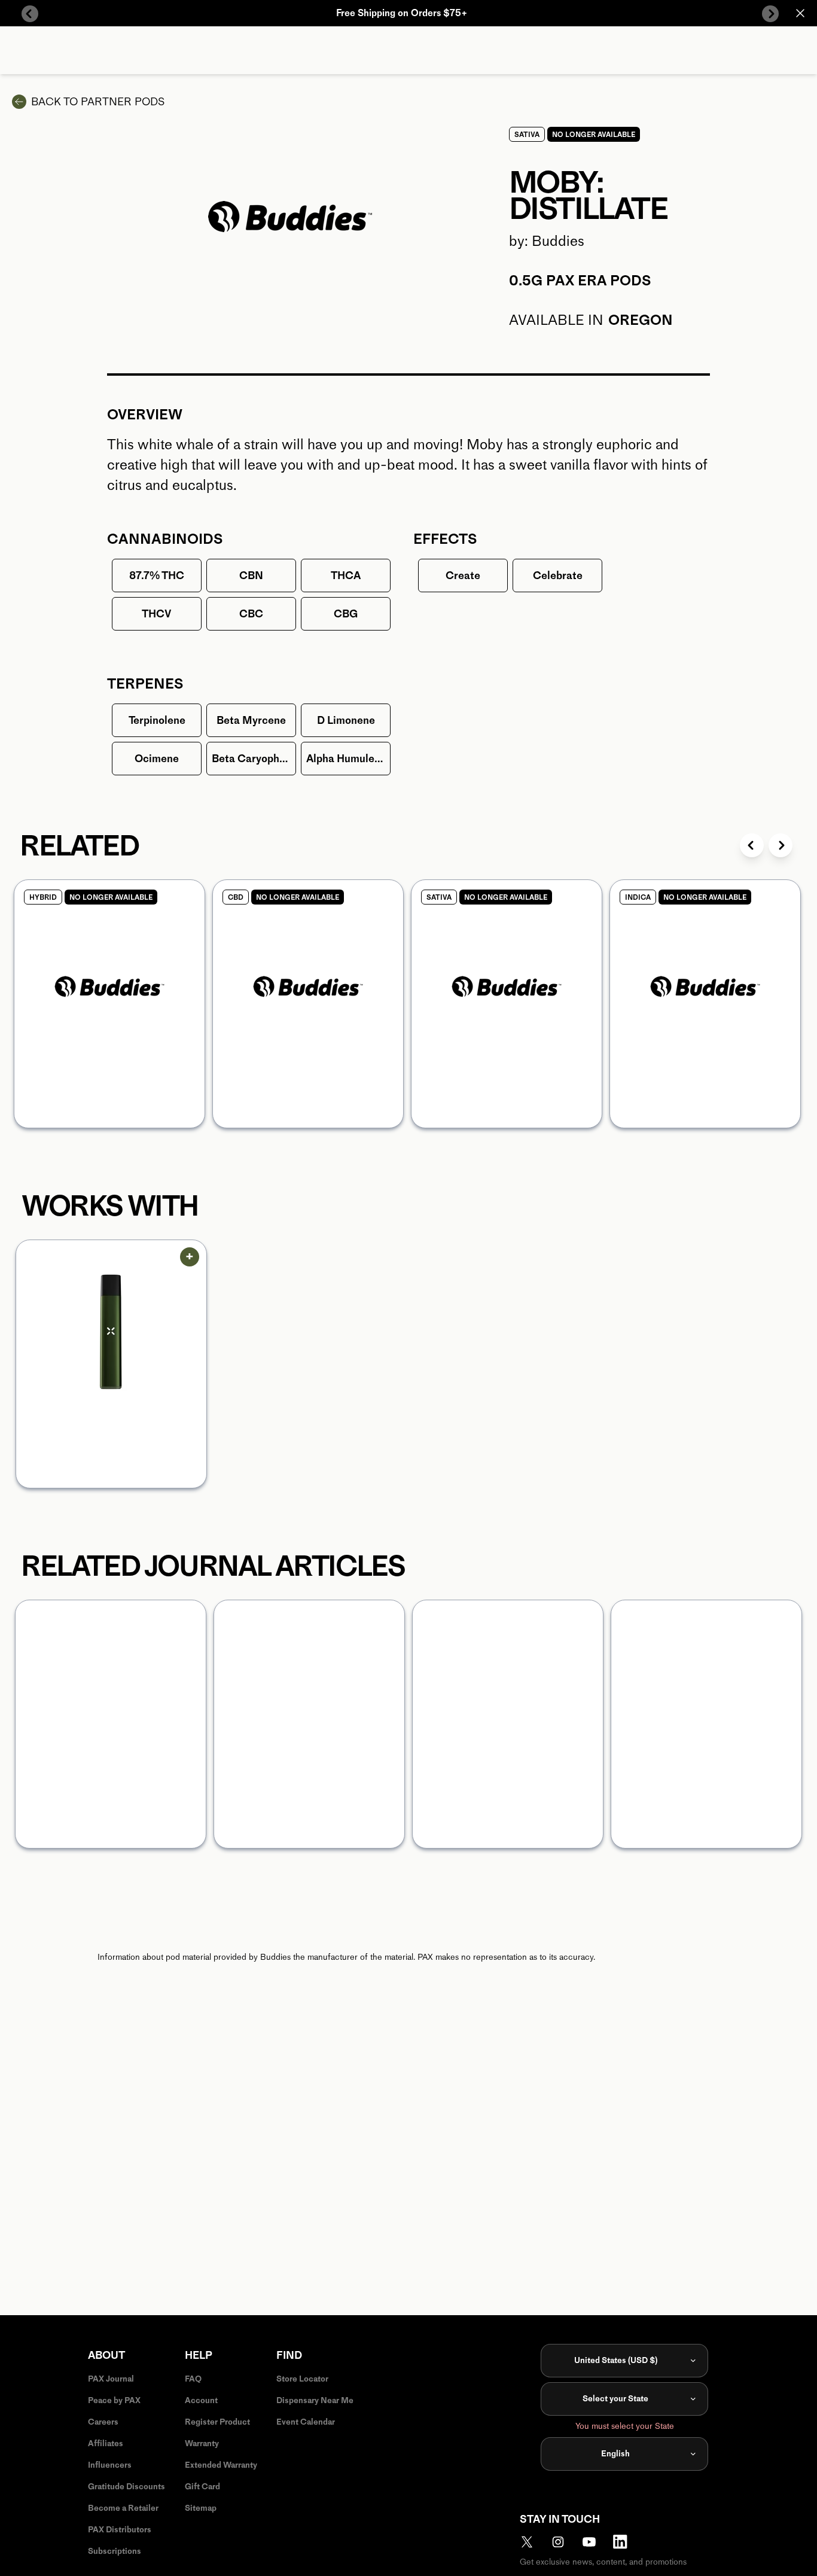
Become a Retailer (123, 2508)
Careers (103, 2422)
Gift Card (202, 2487)
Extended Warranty (221, 2465)
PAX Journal (111, 2379)
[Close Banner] (800, 13)
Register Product (217, 2422)
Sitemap (201, 2508)
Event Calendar (306, 2422)
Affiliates (106, 2443)
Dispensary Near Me (315, 2400)
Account (201, 2400)
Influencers (110, 2465)
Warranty (202, 2443)
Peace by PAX (114, 2400)
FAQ (193, 2379)
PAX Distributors (120, 2530)
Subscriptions (115, 2551)
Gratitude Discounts (126, 2487)
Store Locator (302, 2379)
